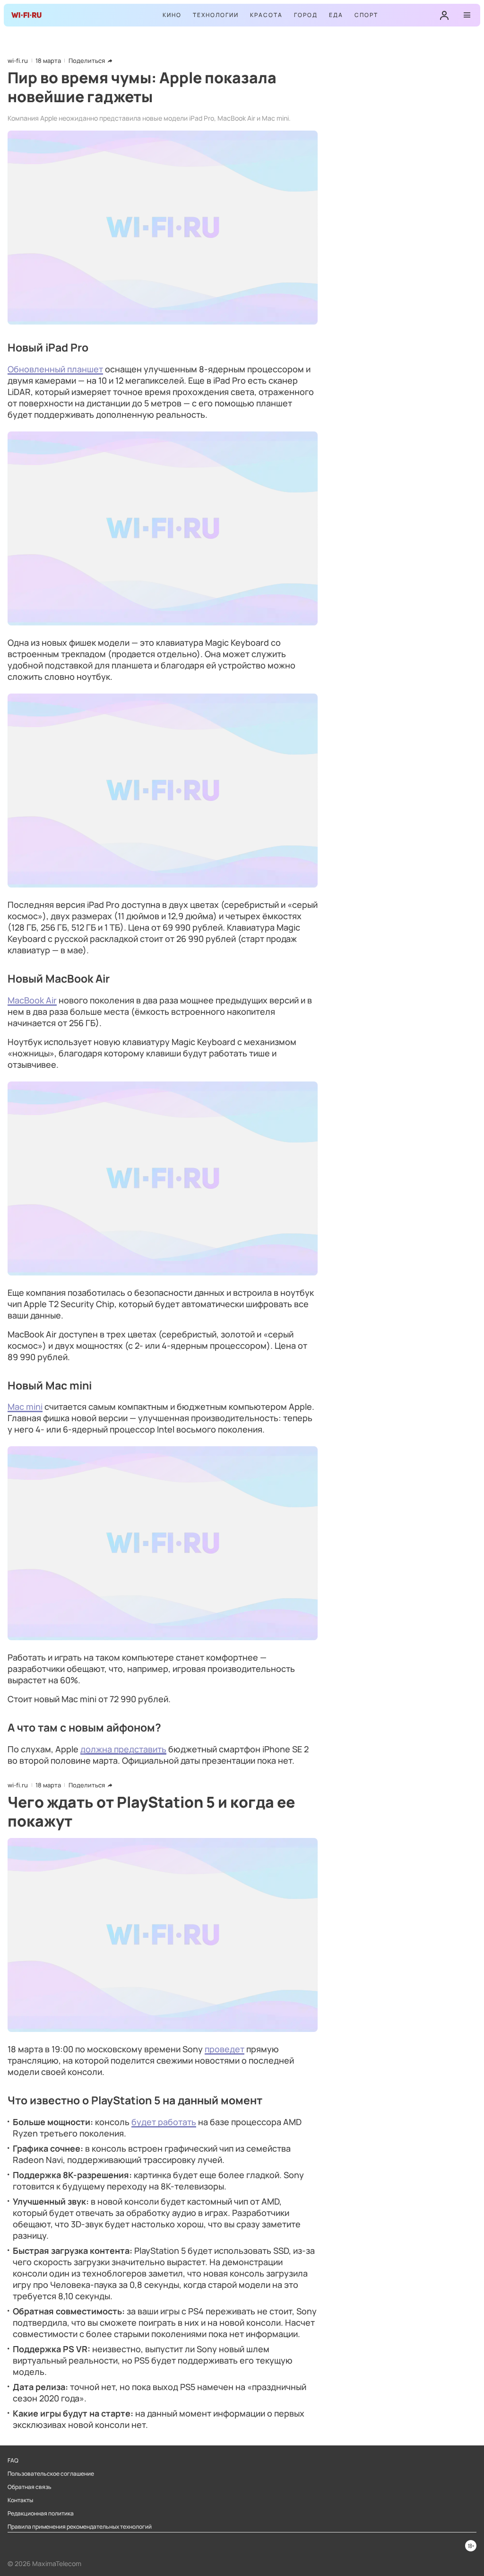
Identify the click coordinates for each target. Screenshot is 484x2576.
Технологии (216, 15)
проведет (225, 2049)
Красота (266, 15)
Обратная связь (30, 2487)
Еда (336, 15)
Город (306, 15)
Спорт (366, 15)
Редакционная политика (41, 2514)
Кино (172, 15)
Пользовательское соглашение (51, 2474)
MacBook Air (32, 1000)
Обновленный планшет (55, 369)
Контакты (20, 2500)
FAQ (13, 2461)
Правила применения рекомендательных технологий (80, 2527)
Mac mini (25, 1407)
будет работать (164, 2122)
